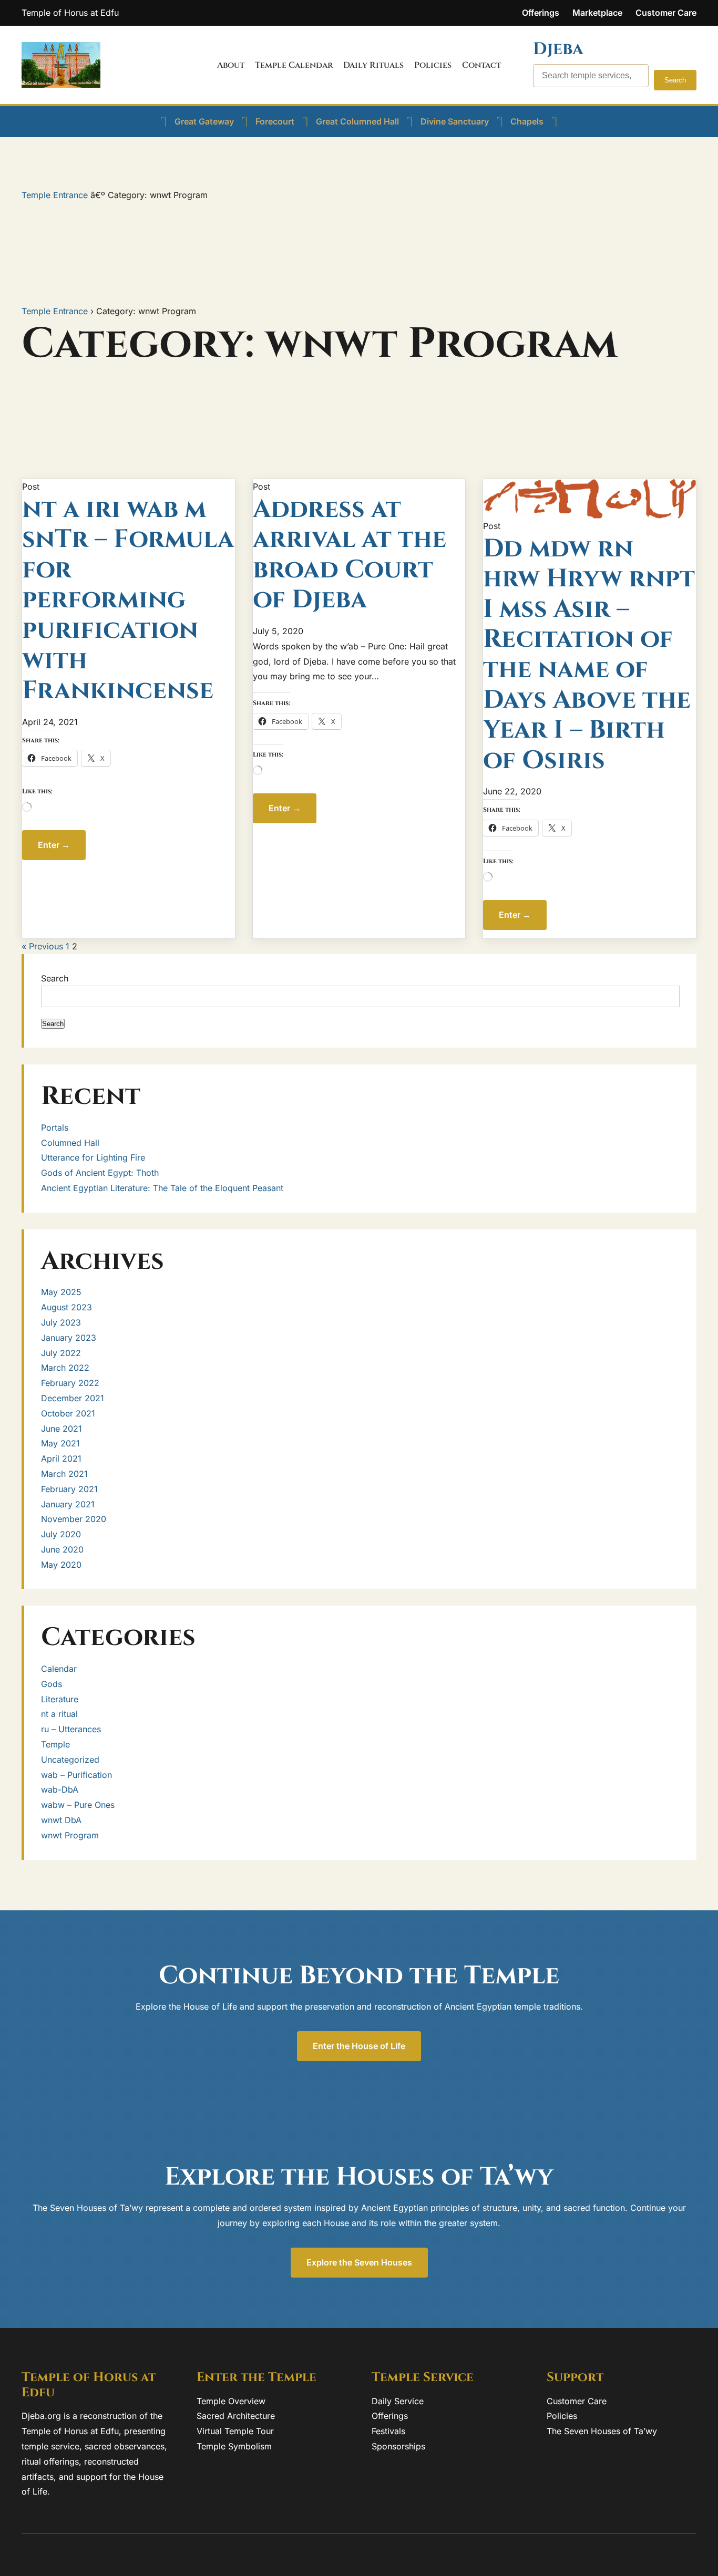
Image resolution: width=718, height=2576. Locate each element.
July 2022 (61, 1353)
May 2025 (61, 1292)
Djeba (558, 49)
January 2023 (69, 1338)
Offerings (541, 13)
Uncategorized (70, 1760)
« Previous (42, 946)
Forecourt (275, 121)
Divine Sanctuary (455, 121)
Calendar (59, 1669)
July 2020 (61, 1534)
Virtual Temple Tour (235, 2431)
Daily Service (398, 2401)
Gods (52, 1684)
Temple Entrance (56, 195)
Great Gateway (204, 121)
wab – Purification (76, 1775)
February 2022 (70, 1383)
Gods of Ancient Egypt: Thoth (100, 1173)
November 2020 (74, 1519)
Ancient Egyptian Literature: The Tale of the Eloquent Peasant (162, 1188)
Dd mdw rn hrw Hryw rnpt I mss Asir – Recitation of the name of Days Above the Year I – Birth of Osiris (589, 655)
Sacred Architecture (236, 2416)
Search (675, 80)
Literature (60, 1699)
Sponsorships (398, 2446)
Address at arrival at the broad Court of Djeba (350, 555)
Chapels (527, 121)
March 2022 (65, 1368)
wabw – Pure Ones (78, 1805)
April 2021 (61, 1458)
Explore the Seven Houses (359, 2262)
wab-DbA (60, 1789)
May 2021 (60, 1443)
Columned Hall (70, 1143)
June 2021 (61, 1429)
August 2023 (66, 1307)
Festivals (388, 2431)
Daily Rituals (373, 65)
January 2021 (68, 1504)
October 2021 (68, 1413)
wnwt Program (70, 1835)
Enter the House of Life (359, 2046)
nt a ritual (59, 1714)
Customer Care (666, 13)
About (231, 65)
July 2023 (61, 1322)
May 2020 (61, 1565)
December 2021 (73, 1398)
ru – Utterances (71, 1729)
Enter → (54, 845)
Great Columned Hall (357, 121)
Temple (55, 1744)
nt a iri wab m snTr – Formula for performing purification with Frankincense (128, 600)
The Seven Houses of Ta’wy (602, 2431)
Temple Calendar (294, 65)
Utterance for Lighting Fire (93, 1157)
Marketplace (597, 13)
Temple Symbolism (234, 2446)
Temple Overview (231, 2401)
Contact (481, 65)
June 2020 (62, 1549)
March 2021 (64, 1474)
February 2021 (69, 1489)
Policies (433, 65)
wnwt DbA (61, 1820)
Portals (55, 1127)
